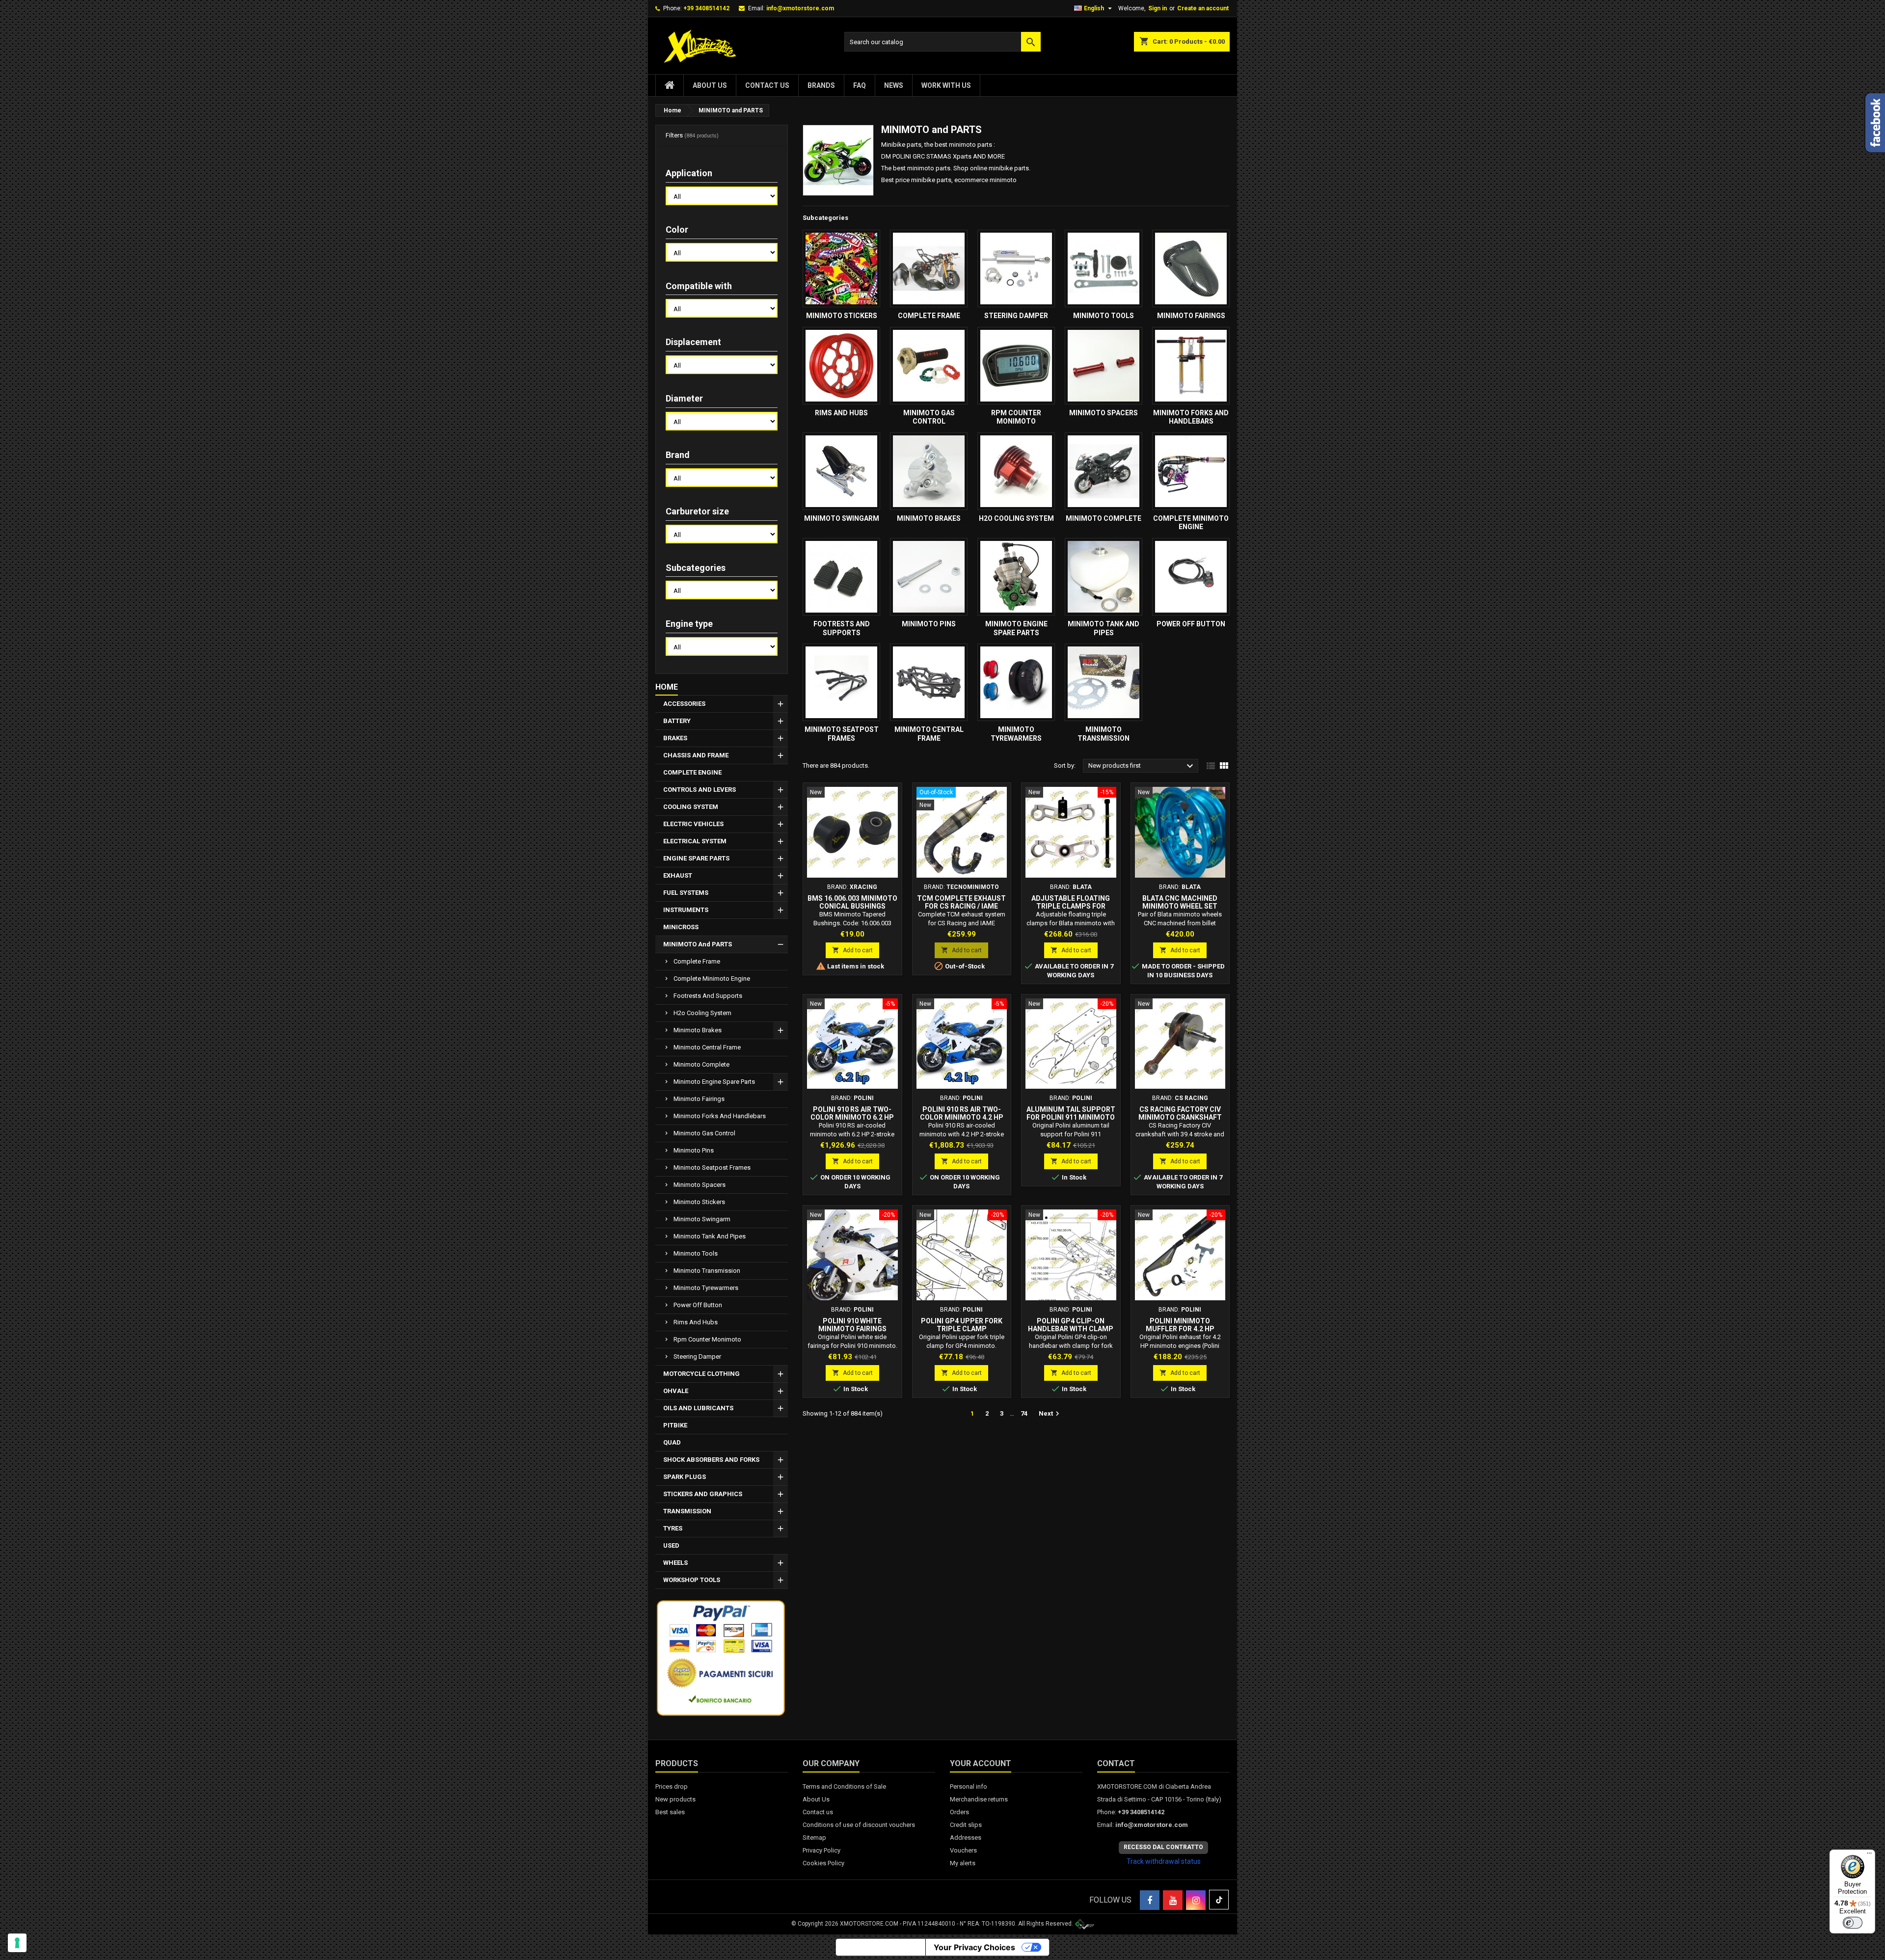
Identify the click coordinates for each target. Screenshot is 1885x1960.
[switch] (1853, 1923)
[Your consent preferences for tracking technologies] (17, 1943)
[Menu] (1869, 1855)
